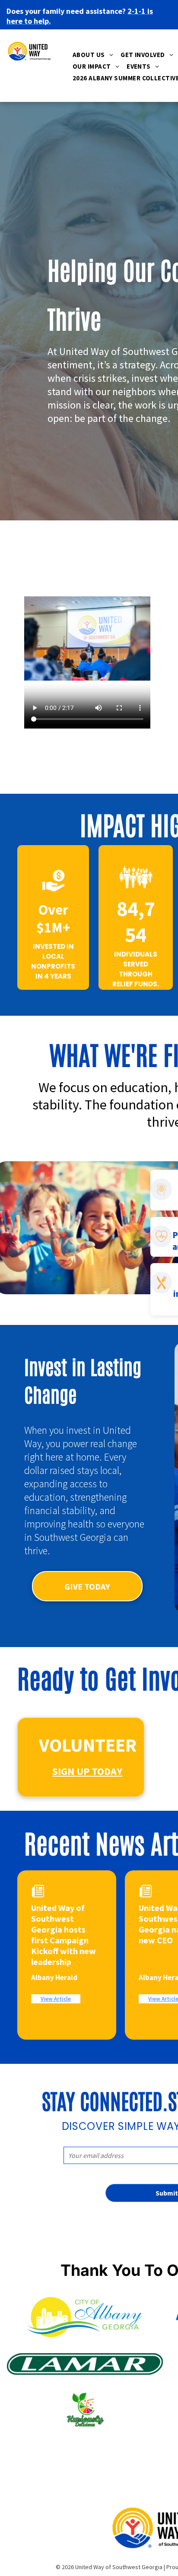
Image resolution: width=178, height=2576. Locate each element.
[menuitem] (94, 56)
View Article (56, 1999)
